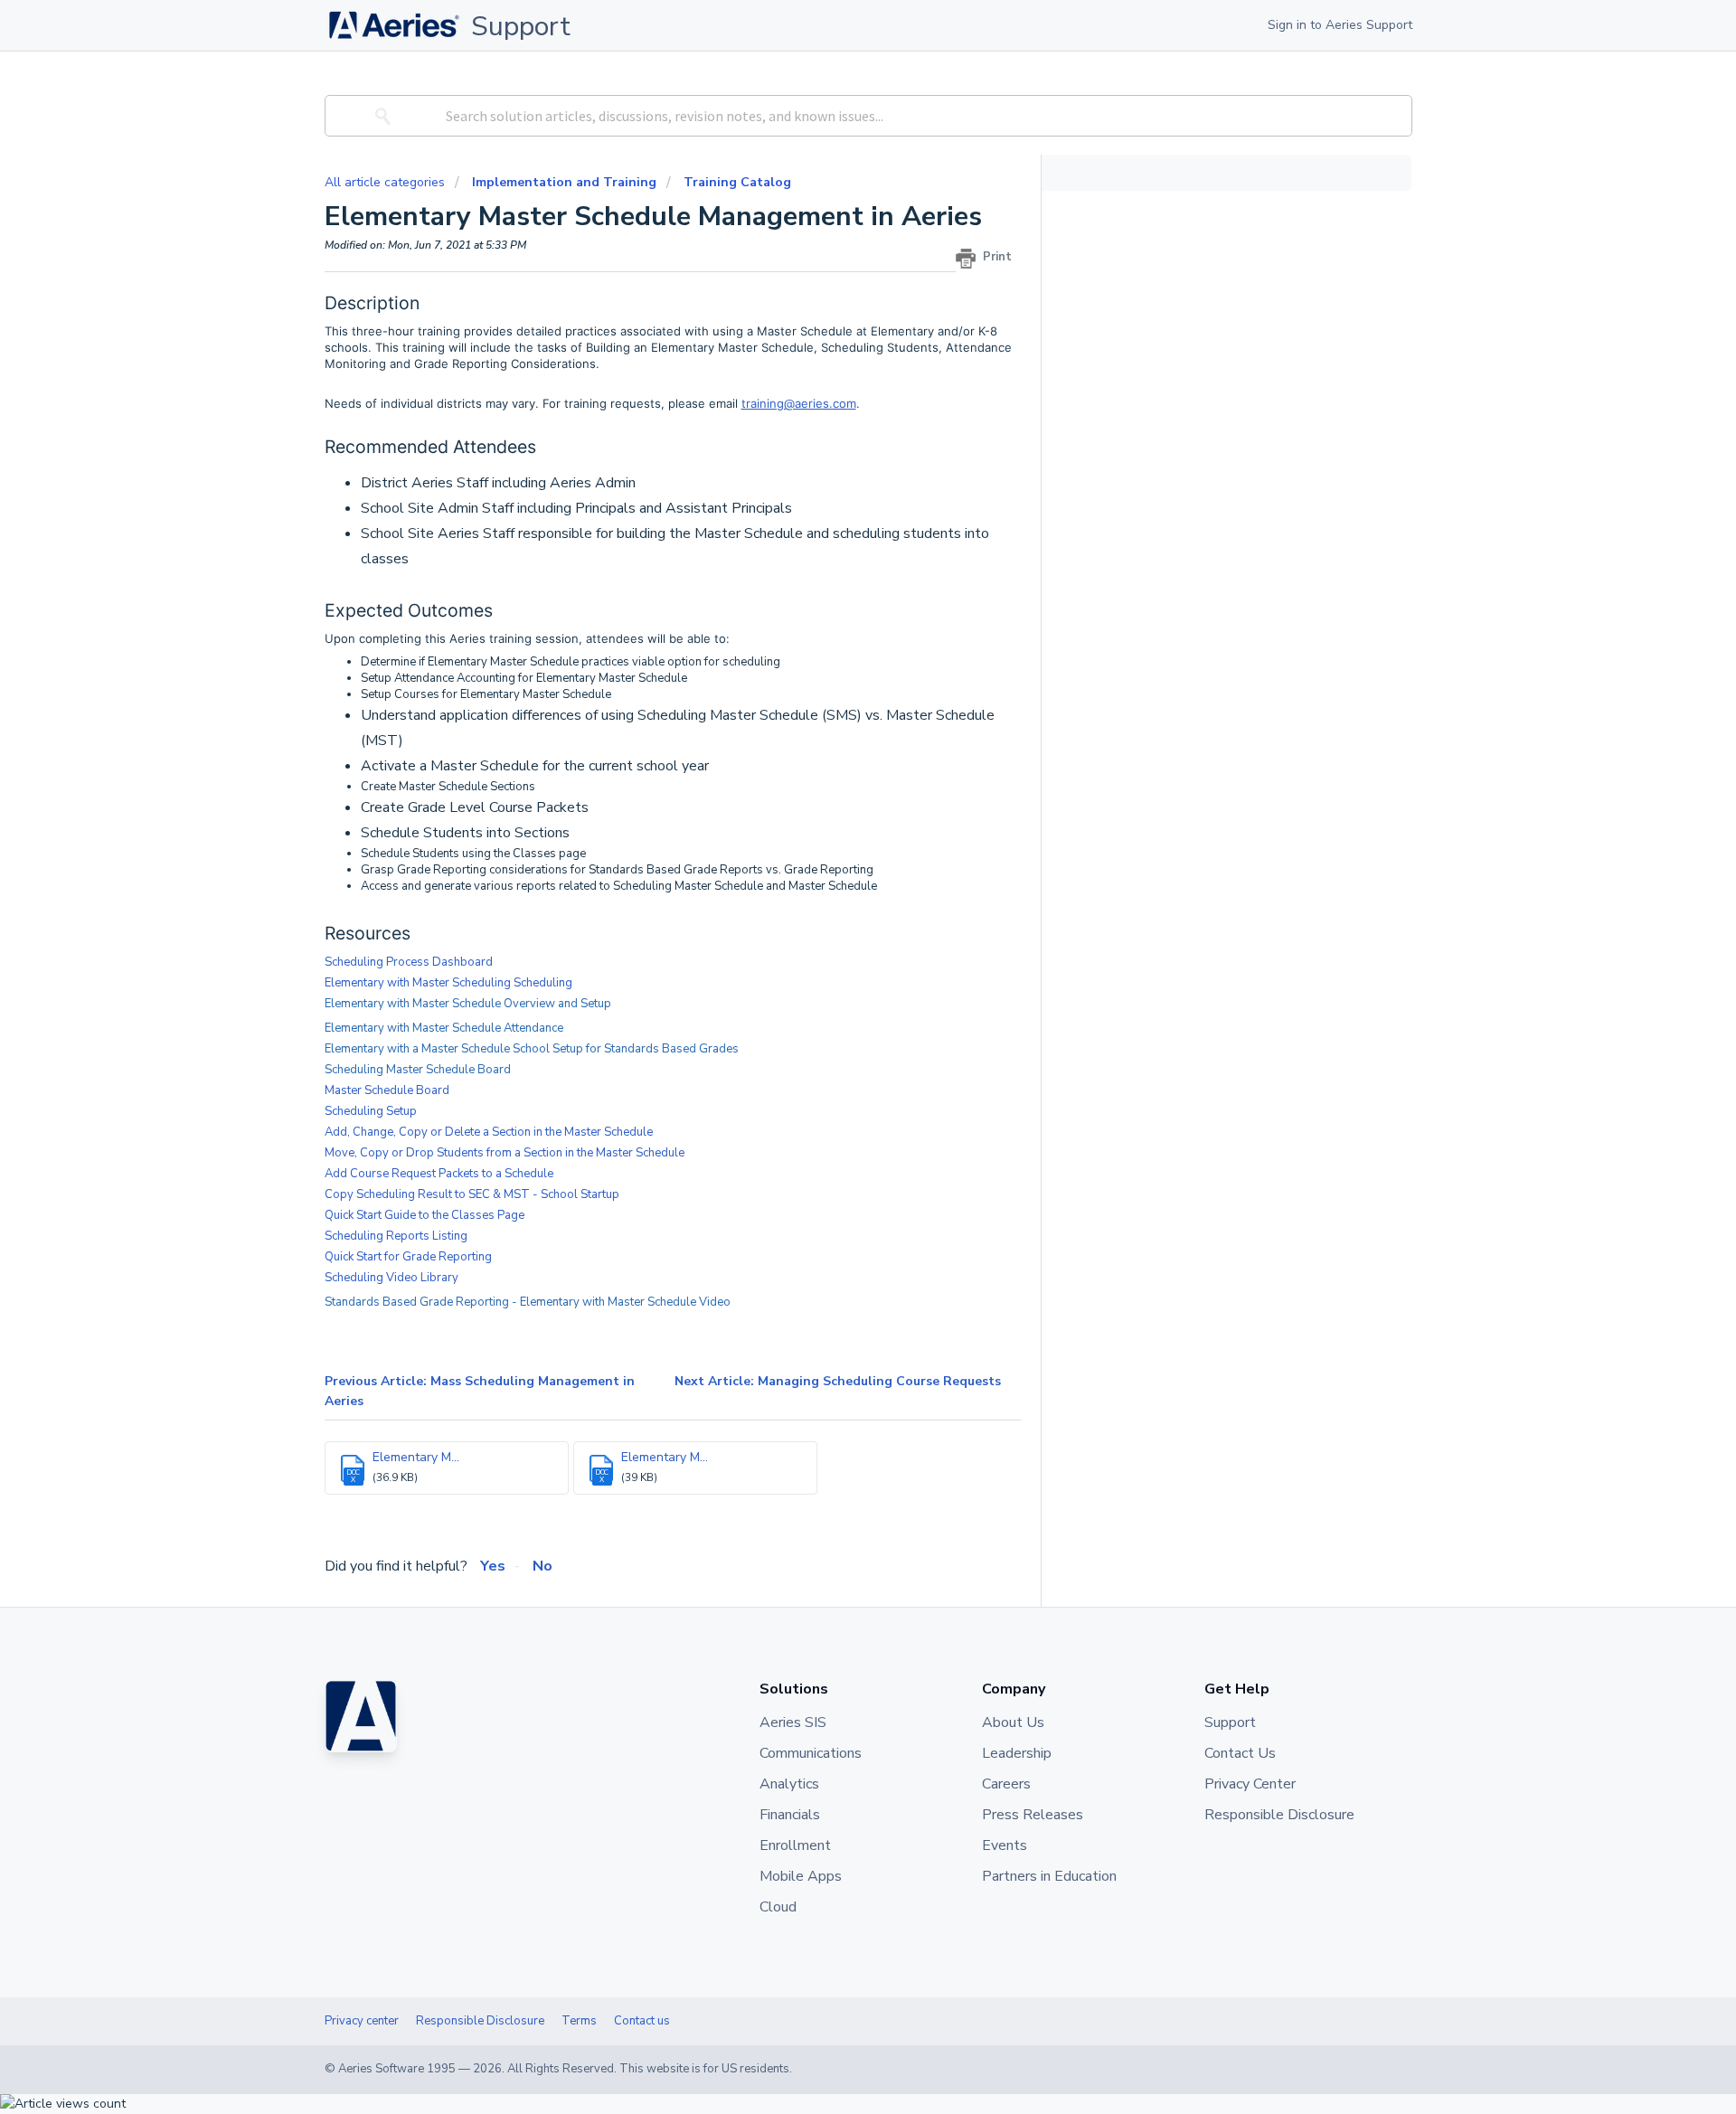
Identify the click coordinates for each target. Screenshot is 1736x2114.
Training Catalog (737, 182)
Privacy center (362, 2021)
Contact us (642, 2021)
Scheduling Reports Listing (396, 1236)
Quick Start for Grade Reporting (408, 1257)
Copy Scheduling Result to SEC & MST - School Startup (472, 1194)
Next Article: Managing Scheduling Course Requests (838, 1381)
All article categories (387, 182)
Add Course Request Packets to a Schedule (439, 1174)
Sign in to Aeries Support (1340, 25)
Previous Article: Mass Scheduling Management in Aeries (480, 1391)
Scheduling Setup (371, 1111)
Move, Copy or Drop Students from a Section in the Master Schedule (505, 1153)
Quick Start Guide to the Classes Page (425, 1215)
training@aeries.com (799, 403)
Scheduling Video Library (392, 1278)
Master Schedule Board (387, 1090)
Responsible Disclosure (480, 2021)
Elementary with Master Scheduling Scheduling (448, 983)
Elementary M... (416, 1457)
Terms (579, 2021)
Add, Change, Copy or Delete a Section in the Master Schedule (489, 1132)
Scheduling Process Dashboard (409, 962)
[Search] (380, 116)
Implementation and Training (564, 182)
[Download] (835, 842)
